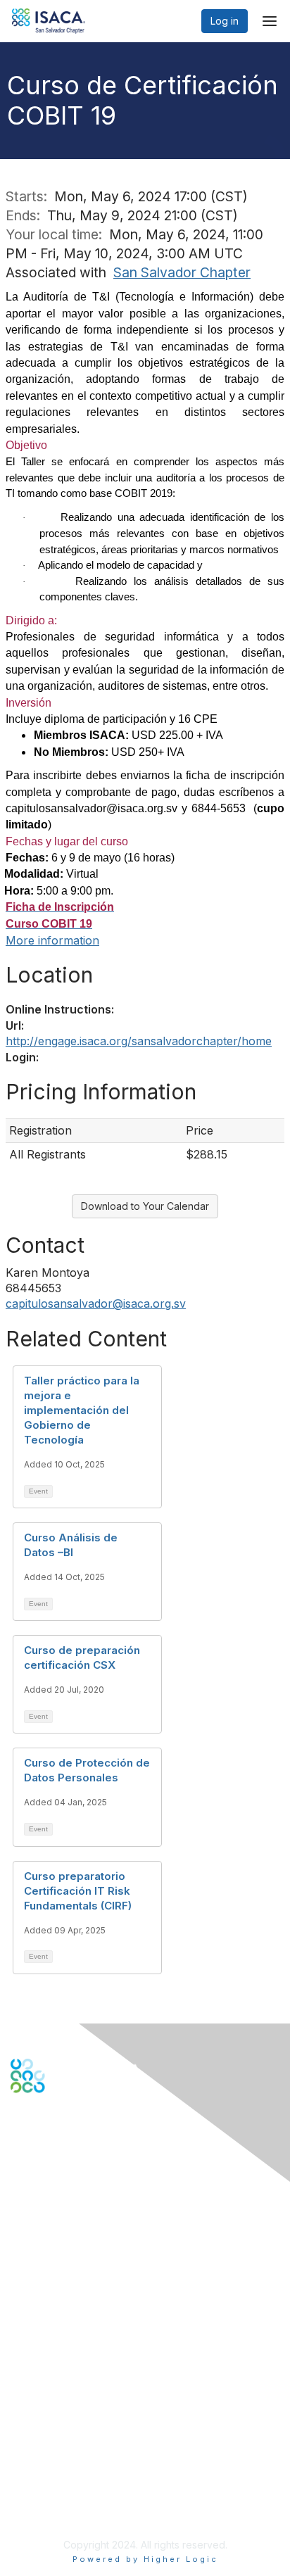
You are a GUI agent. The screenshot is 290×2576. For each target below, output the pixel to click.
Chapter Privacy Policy (63, 2509)
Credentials (37, 2353)
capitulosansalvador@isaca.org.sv (96, 1303)
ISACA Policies (44, 2461)
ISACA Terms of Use (57, 2475)
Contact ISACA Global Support (82, 2222)
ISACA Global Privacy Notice (76, 2489)
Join (20, 2324)
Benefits (30, 2338)
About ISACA (40, 2433)
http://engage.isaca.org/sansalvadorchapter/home (139, 1041)
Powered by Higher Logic (145, 2559)
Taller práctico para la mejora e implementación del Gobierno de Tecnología (82, 1410)
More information (52, 940)
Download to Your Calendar (145, 1206)
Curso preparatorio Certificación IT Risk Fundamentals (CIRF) (78, 1891)
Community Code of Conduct (78, 2448)
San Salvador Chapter (182, 272)
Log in (225, 21)
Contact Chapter (49, 2243)
